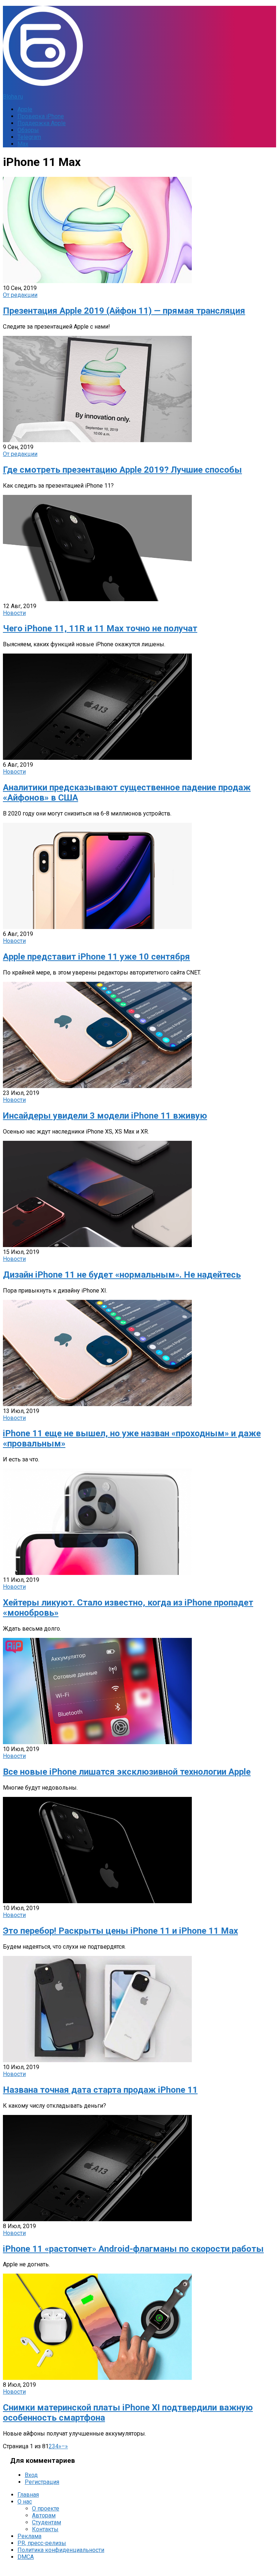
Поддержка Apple (42, 123)
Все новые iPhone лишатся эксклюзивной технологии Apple (127, 1772)
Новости (14, 613)
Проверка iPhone (41, 116)
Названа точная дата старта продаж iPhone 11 (100, 2090)
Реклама (29, 2536)
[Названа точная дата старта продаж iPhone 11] (97, 2060)
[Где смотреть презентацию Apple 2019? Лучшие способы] (97, 440)
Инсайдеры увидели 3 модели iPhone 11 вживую (105, 1116)
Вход (31, 2475)
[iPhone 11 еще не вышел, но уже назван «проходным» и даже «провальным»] (97, 1404)
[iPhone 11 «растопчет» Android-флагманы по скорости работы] (97, 2219)
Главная (28, 2495)
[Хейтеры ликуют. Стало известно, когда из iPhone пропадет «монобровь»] (97, 1573)
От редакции (20, 295)
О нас (25, 2502)
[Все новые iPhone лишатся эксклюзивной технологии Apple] (97, 1742)
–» (65, 2446)
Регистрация (42, 2482)
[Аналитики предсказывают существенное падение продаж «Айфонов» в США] (97, 758)
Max (23, 144)
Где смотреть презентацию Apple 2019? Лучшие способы (122, 470)
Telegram (29, 137)
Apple (25, 109)
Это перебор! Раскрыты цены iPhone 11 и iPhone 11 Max (120, 1931)
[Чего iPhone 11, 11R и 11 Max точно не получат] (97, 599)
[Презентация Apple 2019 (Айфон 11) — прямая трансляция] (97, 281)
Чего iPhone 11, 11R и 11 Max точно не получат (100, 628)
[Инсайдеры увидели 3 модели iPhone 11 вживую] (97, 1086)
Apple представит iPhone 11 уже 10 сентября (96, 957)
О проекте (46, 2508)
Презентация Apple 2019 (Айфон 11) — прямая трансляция (124, 311)
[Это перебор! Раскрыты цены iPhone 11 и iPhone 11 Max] (97, 1901)
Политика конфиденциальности (61, 2550)
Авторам (44, 2515)
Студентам (46, 2522)
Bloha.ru (13, 97)
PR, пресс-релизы (42, 2543)
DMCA (26, 2557)
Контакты (45, 2529)
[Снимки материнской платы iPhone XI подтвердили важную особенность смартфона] (97, 2378)
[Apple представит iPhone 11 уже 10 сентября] (97, 927)
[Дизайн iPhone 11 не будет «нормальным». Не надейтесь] (97, 1245)
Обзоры (28, 130)
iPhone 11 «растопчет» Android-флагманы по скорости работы (133, 2249)
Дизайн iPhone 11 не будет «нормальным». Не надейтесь (122, 1275)
